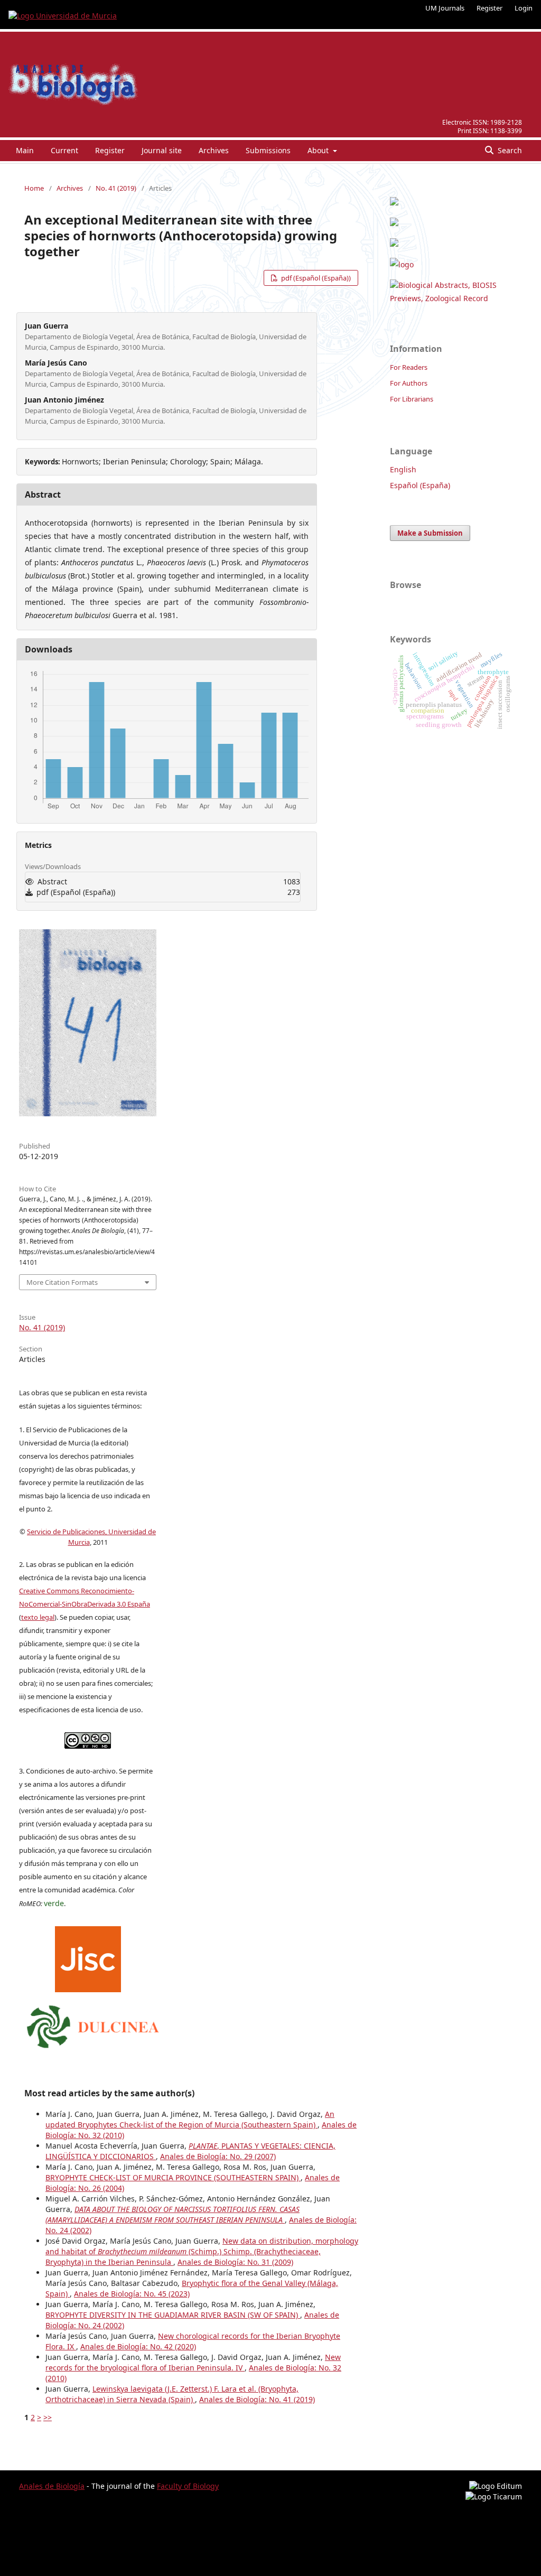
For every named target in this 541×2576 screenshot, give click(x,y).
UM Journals (445, 8)
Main (25, 150)
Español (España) (420, 485)
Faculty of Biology (188, 2486)
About (319, 150)
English (403, 469)
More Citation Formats (62, 1282)
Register (489, 8)
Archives (214, 150)
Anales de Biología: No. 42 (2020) (138, 2346)
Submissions (268, 150)
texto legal (38, 1617)
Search (509, 150)
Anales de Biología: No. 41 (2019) (257, 2399)
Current (64, 150)
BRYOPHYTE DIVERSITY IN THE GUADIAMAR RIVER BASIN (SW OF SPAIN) (173, 2315)
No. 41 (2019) (116, 188)
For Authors (409, 383)
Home (34, 188)
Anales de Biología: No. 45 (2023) (132, 2294)
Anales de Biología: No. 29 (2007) (218, 2156)
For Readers (409, 367)
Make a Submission (430, 533)
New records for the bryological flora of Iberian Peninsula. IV (193, 2362)
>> (48, 2417)
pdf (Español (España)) (315, 278)
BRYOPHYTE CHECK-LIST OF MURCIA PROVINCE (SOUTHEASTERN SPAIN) (173, 2177)
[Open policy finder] (88, 1957)
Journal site (162, 150)
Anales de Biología (52, 2486)
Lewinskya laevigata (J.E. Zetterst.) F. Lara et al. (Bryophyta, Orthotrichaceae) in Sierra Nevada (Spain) (172, 2394)
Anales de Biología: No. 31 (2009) (235, 2262)
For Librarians (412, 399)
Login (524, 8)
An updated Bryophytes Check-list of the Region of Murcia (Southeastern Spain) (190, 2119)
